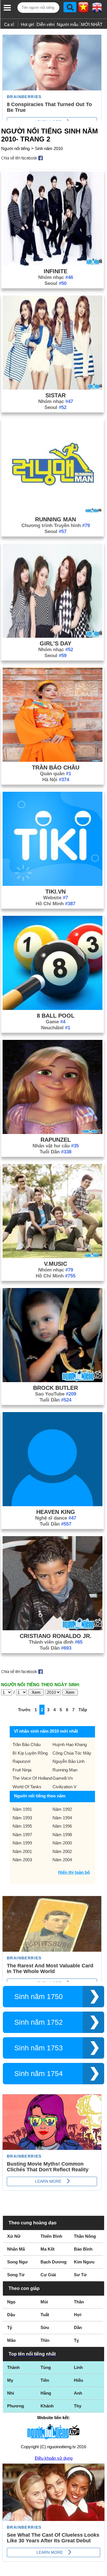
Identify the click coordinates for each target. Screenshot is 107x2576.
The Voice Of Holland (32, 1778)
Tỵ (76, 2340)
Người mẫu (67, 24)
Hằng (46, 2393)
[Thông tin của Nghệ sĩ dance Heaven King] (53, 1505)
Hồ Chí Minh (55, 904)
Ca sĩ (9, 24)
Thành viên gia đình (56, 1642)
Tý (10, 2327)
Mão (11, 2340)
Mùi (44, 2302)
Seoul (55, 283)
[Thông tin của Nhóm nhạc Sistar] (53, 388)
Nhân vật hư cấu (56, 1146)
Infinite (55, 271)
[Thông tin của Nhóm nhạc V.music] (53, 1256)
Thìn (45, 2340)
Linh (78, 2367)
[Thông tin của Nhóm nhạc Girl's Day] (53, 636)
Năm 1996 (62, 1826)
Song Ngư (17, 2262)
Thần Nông (85, 2236)
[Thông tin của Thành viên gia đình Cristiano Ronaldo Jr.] (53, 1629)
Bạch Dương (53, 2262)
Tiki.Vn (55, 892)
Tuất (45, 2315)
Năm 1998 (62, 1835)
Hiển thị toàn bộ (74, 1872)
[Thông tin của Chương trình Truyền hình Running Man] (53, 512)
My (10, 2380)
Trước (24, 1710)
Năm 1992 (62, 1809)
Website (55, 898)
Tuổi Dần (55, 1152)
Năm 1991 (22, 1809)
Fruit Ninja (22, 1770)
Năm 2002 (62, 1851)
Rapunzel (56, 1140)
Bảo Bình (83, 2249)
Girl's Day (55, 643)
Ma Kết (48, 2249)
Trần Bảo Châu (56, 767)
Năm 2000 (62, 1843)
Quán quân (55, 774)
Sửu (45, 2327)
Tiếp (83, 1710)
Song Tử (16, 2275)
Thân (79, 2302)
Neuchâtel (56, 1028)
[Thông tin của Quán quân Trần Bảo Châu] (53, 760)
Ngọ (11, 2302)
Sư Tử (80, 2275)
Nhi (11, 2393)
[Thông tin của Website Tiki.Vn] (53, 884)
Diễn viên (46, 24)
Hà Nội (56, 780)
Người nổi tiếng (15, 148)
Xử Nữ (14, 2236)
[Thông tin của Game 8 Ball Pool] (53, 1008)
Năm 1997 (22, 1835)
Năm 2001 (22, 1851)
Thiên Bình (51, 2236)
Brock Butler (55, 1388)
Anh (78, 2393)
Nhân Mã (16, 2249)
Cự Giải (48, 2275)
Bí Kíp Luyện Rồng (30, 1753)
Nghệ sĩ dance (56, 1518)
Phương (16, 2406)
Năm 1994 (62, 1818)
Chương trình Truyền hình (56, 525)
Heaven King (56, 1512)
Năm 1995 (22, 1826)
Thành (13, 2367)
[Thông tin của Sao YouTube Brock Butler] (53, 1381)
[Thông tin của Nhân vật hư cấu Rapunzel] (53, 1132)
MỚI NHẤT (92, 24)
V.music (55, 1264)
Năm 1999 (22, 1843)
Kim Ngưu (84, 2262)
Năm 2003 (22, 1860)
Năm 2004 (62, 1860)
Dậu (11, 2315)
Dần (78, 2327)
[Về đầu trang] (101, 2570)
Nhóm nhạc (56, 277)
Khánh (47, 2406)
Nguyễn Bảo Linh (68, 1761)
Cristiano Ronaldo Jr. (56, 1636)
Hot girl (27, 24)
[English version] (97, 9)
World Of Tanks (27, 1787)
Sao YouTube (56, 1394)
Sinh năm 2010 (49, 148)
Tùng (46, 2367)
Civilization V (64, 1787)
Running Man (55, 519)
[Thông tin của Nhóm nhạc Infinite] (53, 264)
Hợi (78, 2315)
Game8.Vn (63, 1778)
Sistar (55, 395)
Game (55, 1022)
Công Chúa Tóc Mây (72, 1753)
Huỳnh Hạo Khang (70, 1744)
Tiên (45, 2380)
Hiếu (78, 2380)
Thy (78, 2406)
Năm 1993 (22, 1818)
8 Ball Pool (56, 1016)
